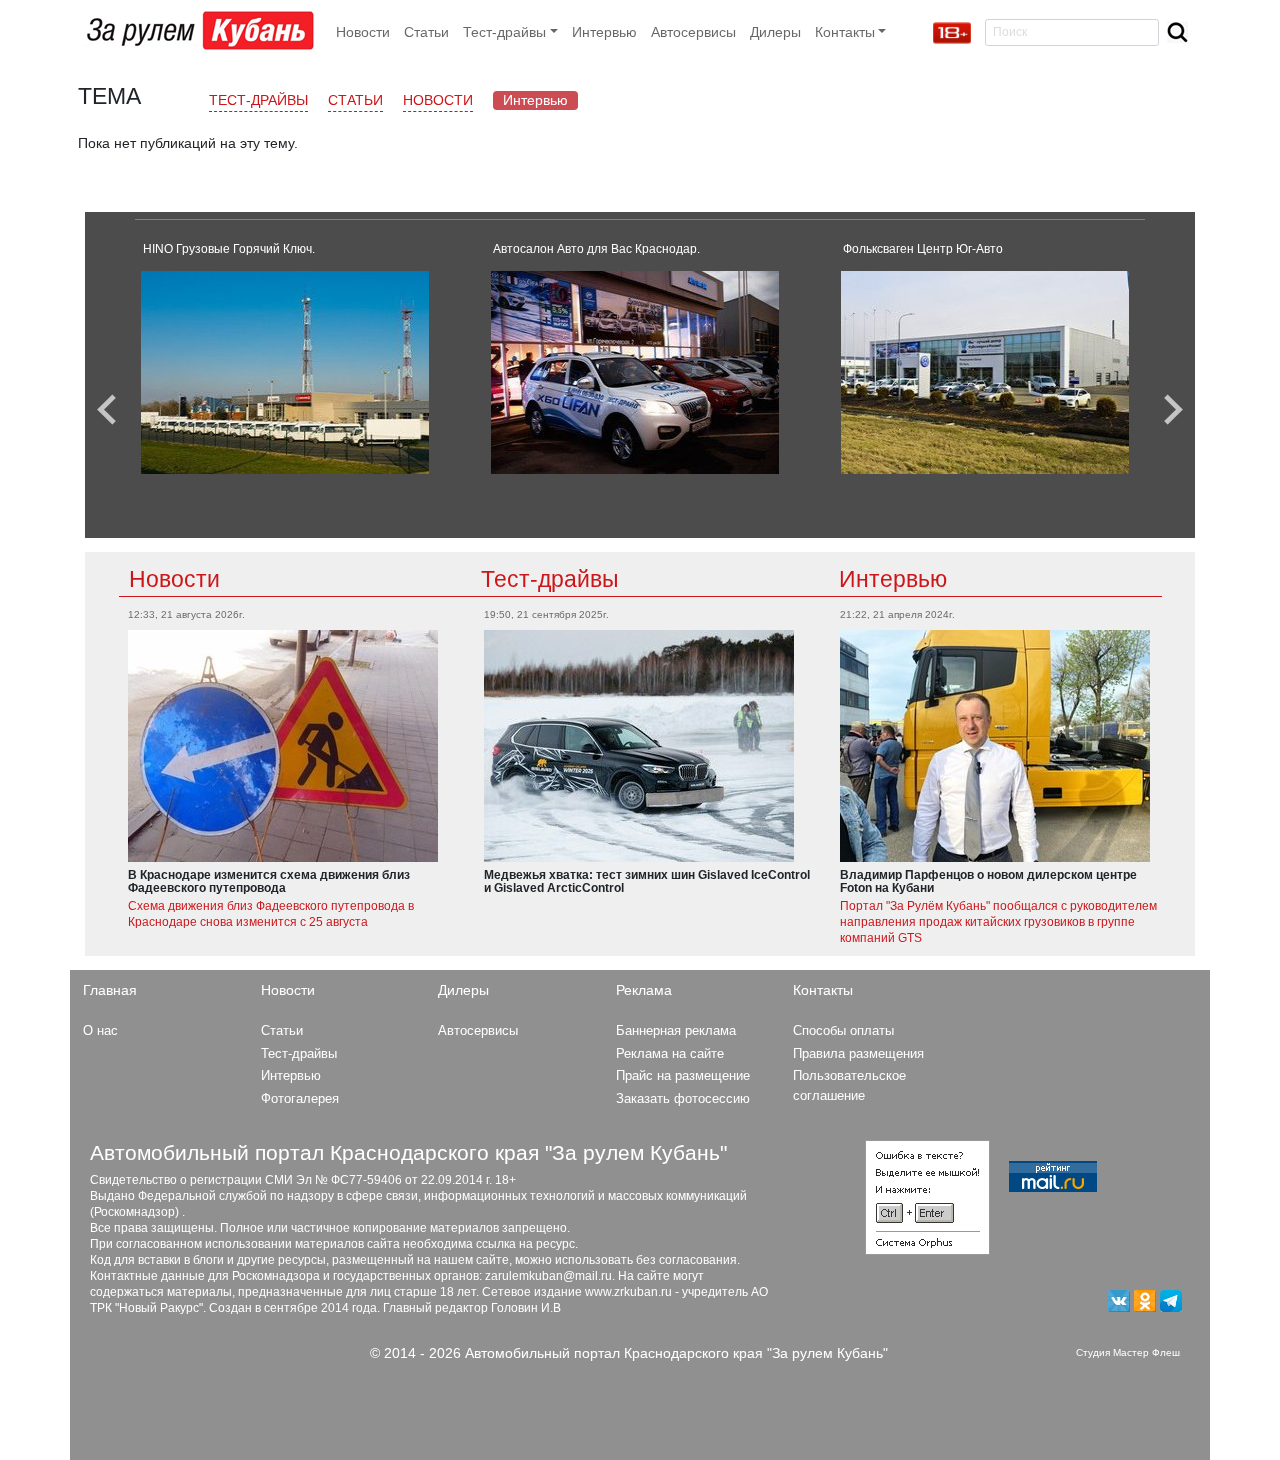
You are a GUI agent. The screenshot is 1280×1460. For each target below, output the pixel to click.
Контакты (823, 990)
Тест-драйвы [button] (504, 32)
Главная (110, 990)
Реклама (644, 990)
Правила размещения (858, 1053)
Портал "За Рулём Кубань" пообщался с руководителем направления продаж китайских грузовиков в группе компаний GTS (998, 922)
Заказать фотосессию (683, 1098)
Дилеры (775, 32)
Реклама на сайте (670, 1053)
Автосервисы (693, 32)
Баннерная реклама (676, 1030)
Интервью (604, 32)
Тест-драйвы (258, 100)
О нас (100, 1030)
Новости (363, 32)
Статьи (426, 32)
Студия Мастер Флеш (1128, 1352)
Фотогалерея (300, 1098)
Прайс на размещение (683, 1075)
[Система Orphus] (927, 1196)
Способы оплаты (843, 1030)
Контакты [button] (845, 32)
